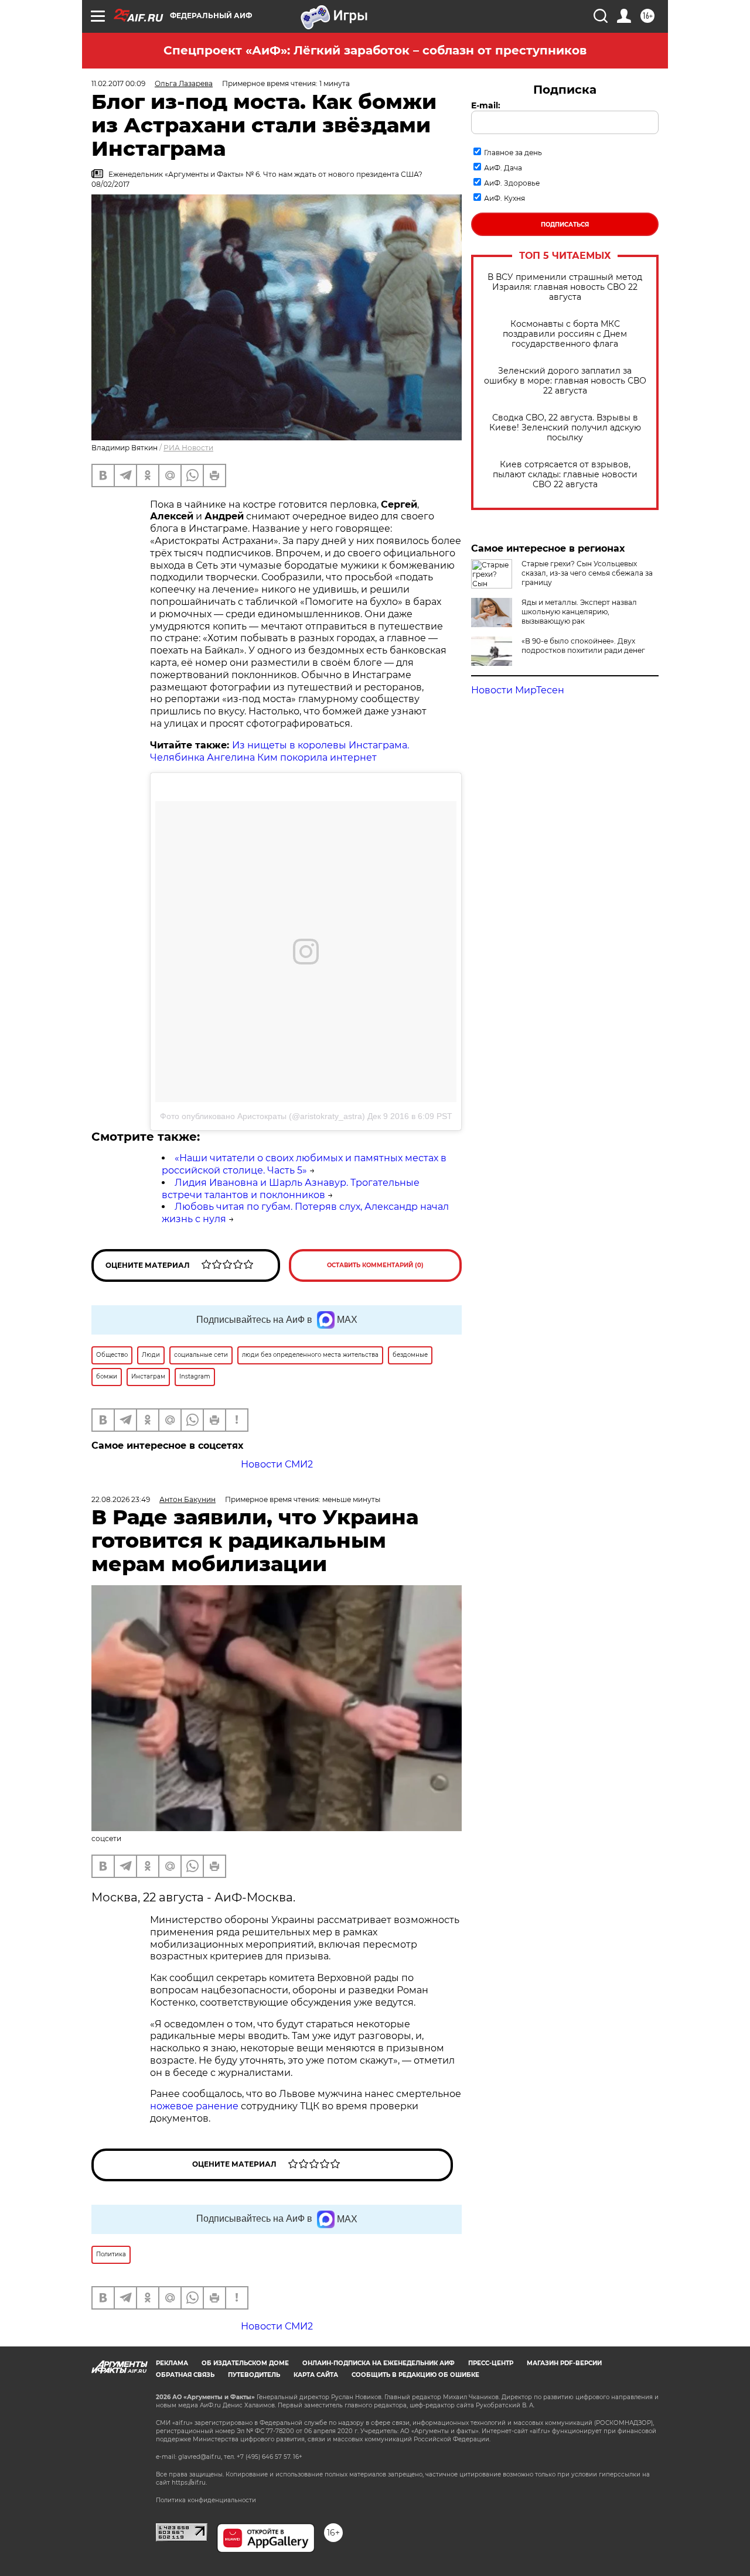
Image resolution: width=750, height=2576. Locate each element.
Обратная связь (185, 2375)
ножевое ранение (194, 2106)
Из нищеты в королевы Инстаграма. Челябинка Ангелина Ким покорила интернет (279, 751)
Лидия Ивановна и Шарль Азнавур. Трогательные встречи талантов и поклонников (291, 1189)
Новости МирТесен (518, 690)
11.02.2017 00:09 (118, 83)
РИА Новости (188, 448)
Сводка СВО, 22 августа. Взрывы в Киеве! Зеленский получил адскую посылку (565, 428)
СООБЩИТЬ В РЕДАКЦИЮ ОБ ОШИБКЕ (415, 2375)
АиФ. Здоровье (512, 183)
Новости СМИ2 (277, 1464)
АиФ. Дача (503, 168)
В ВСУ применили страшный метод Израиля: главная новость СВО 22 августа (565, 287)
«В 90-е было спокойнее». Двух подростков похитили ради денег (583, 646)
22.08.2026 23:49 (121, 1499)
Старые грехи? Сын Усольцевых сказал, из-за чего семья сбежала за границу (587, 573)
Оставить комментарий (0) (375, 1265)
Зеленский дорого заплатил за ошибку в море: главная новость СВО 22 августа (565, 381)
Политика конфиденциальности (206, 2500)
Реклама (172, 2363)
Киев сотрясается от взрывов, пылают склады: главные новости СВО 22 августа (565, 475)
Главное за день (513, 153)
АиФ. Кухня (504, 198)
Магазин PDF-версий (564, 2363)
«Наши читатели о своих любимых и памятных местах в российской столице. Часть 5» (304, 1164)
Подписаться (565, 225)
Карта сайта (316, 2375)
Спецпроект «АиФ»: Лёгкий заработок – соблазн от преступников (375, 50)
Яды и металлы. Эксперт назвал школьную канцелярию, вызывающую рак (579, 612)
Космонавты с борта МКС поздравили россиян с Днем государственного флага (565, 334)
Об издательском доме (245, 2363)
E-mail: (486, 105)
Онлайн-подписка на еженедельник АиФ (379, 2363)
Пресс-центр (491, 2363)
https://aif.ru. (189, 2483)
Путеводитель (254, 2375)
